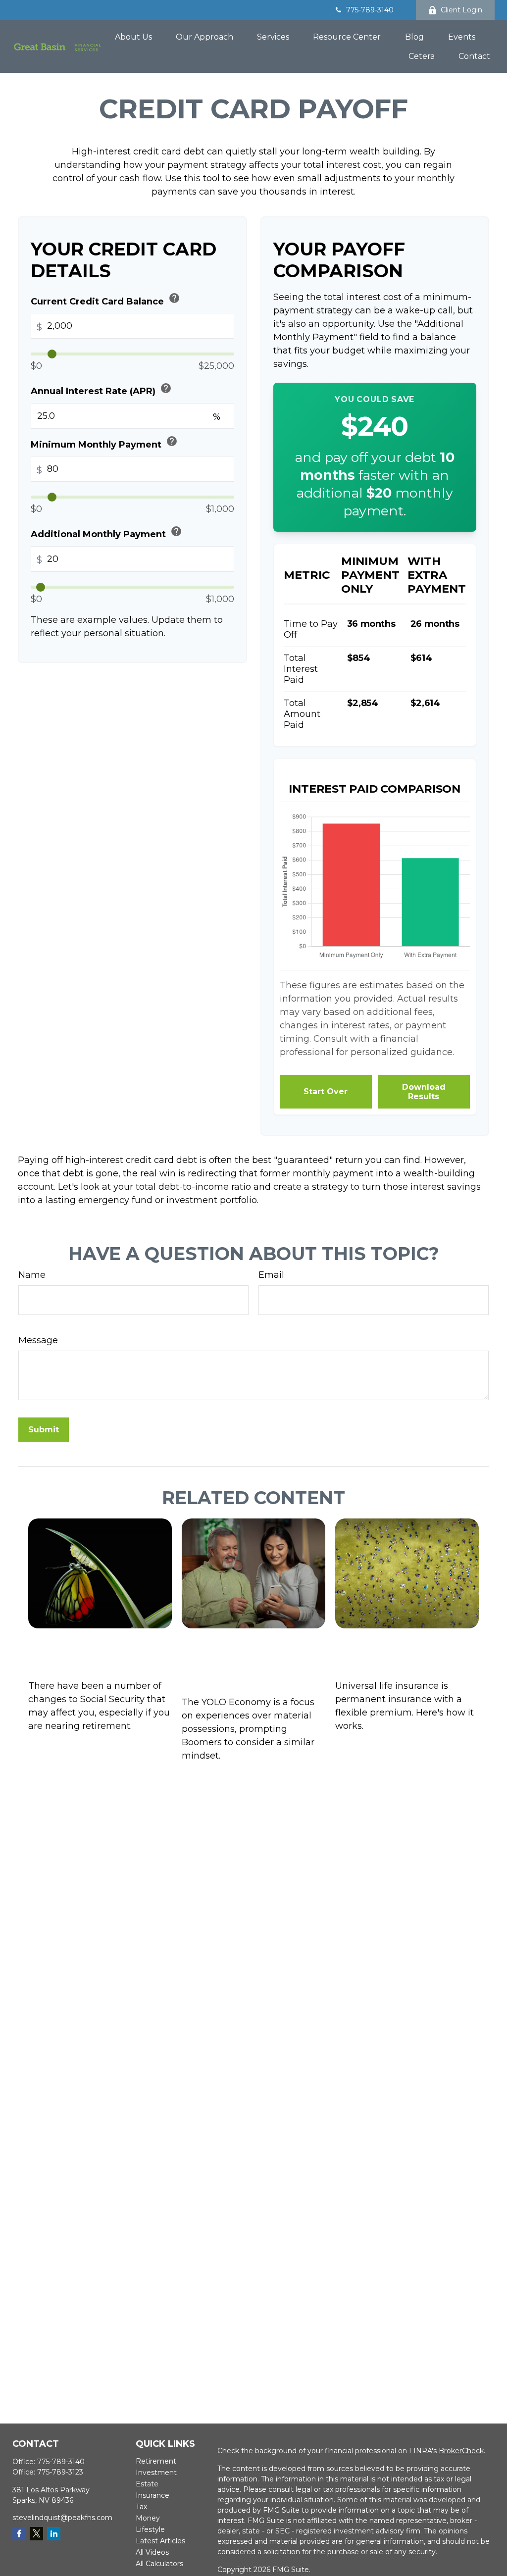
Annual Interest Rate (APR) (101, 389)
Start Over (326, 1091)
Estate (147, 2484)
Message (38, 1340)
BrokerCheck (461, 2451)
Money (148, 2518)
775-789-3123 (60, 2472)
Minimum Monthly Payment (104, 442)
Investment (156, 2473)
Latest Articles (160, 2541)
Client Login (461, 10)
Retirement (156, 2461)
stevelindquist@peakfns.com (62, 2518)
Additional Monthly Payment (106, 532)
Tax (141, 2507)
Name (32, 1275)
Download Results (424, 1092)
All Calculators (159, 2564)
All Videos (152, 2552)
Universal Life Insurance (393, 1650)
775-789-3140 (370, 10)
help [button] (174, 298)
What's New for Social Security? (94, 1650)
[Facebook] (19, 2534)
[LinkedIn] (54, 2534)
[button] (133, 37)
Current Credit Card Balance (105, 299)
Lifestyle (150, 2529)
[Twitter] (36, 2534)
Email (271, 1275)
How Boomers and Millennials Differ (248, 1658)
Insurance (152, 2495)
